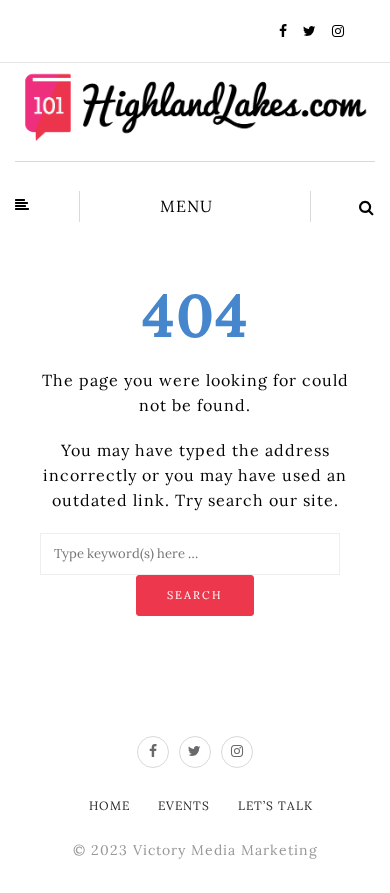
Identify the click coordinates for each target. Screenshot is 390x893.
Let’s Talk (275, 805)
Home (109, 805)
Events (184, 805)
